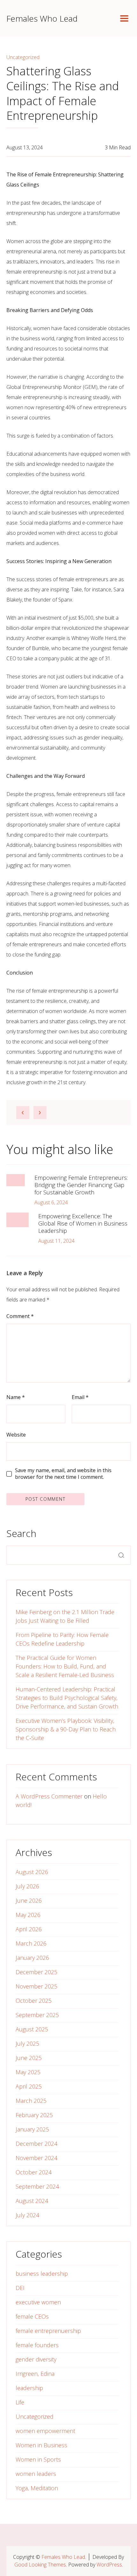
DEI (20, 2288)
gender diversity (36, 2359)
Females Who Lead (42, 18)
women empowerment (45, 2431)
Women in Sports (38, 2459)
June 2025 (29, 2058)
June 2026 (29, 1900)
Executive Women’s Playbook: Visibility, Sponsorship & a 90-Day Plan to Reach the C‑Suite (66, 1729)
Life (20, 2402)
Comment (20, 1316)
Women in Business (41, 2445)
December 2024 (36, 2144)
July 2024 (27, 2215)
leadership (29, 2388)
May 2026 (28, 1915)
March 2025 (31, 2101)
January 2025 (32, 2129)
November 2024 (36, 2158)
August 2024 (32, 2201)
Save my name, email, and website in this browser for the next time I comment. (63, 1474)
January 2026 (32, 1958)
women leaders (36, 2474)
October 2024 (34, 2172)
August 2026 (32, 1872)
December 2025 (36, 1972)
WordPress (109, 2565)
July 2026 (27, 1886)
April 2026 (29, 1929)
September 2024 (37, 2186)
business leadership (42, 2274)
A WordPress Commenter (49, 1796)
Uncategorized (23, 57)
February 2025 (34, 2115)
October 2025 (34, 2001)
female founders (37, 2345)
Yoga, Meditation (37, 2488)
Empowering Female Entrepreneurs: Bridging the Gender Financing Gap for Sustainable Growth (81, 1185)
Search (21, 1533)
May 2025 (28, 2072)
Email (80, 1397)
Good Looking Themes (40, 2565)
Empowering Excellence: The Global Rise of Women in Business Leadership (83, 1223)
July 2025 (27, 2043)
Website (16, 1435)
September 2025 (37, 2015)
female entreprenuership (48, 2331)
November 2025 (36, 1986)
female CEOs (32, 2316)
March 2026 (31, 1943)
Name (16, 1397)
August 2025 (32, 2029)
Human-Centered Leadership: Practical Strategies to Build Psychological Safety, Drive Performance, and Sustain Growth (67, 1698)
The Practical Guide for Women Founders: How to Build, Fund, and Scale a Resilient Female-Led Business (65, 1666)
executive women (38, 2302)
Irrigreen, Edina (35, 2374)
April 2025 (29, 2086)
